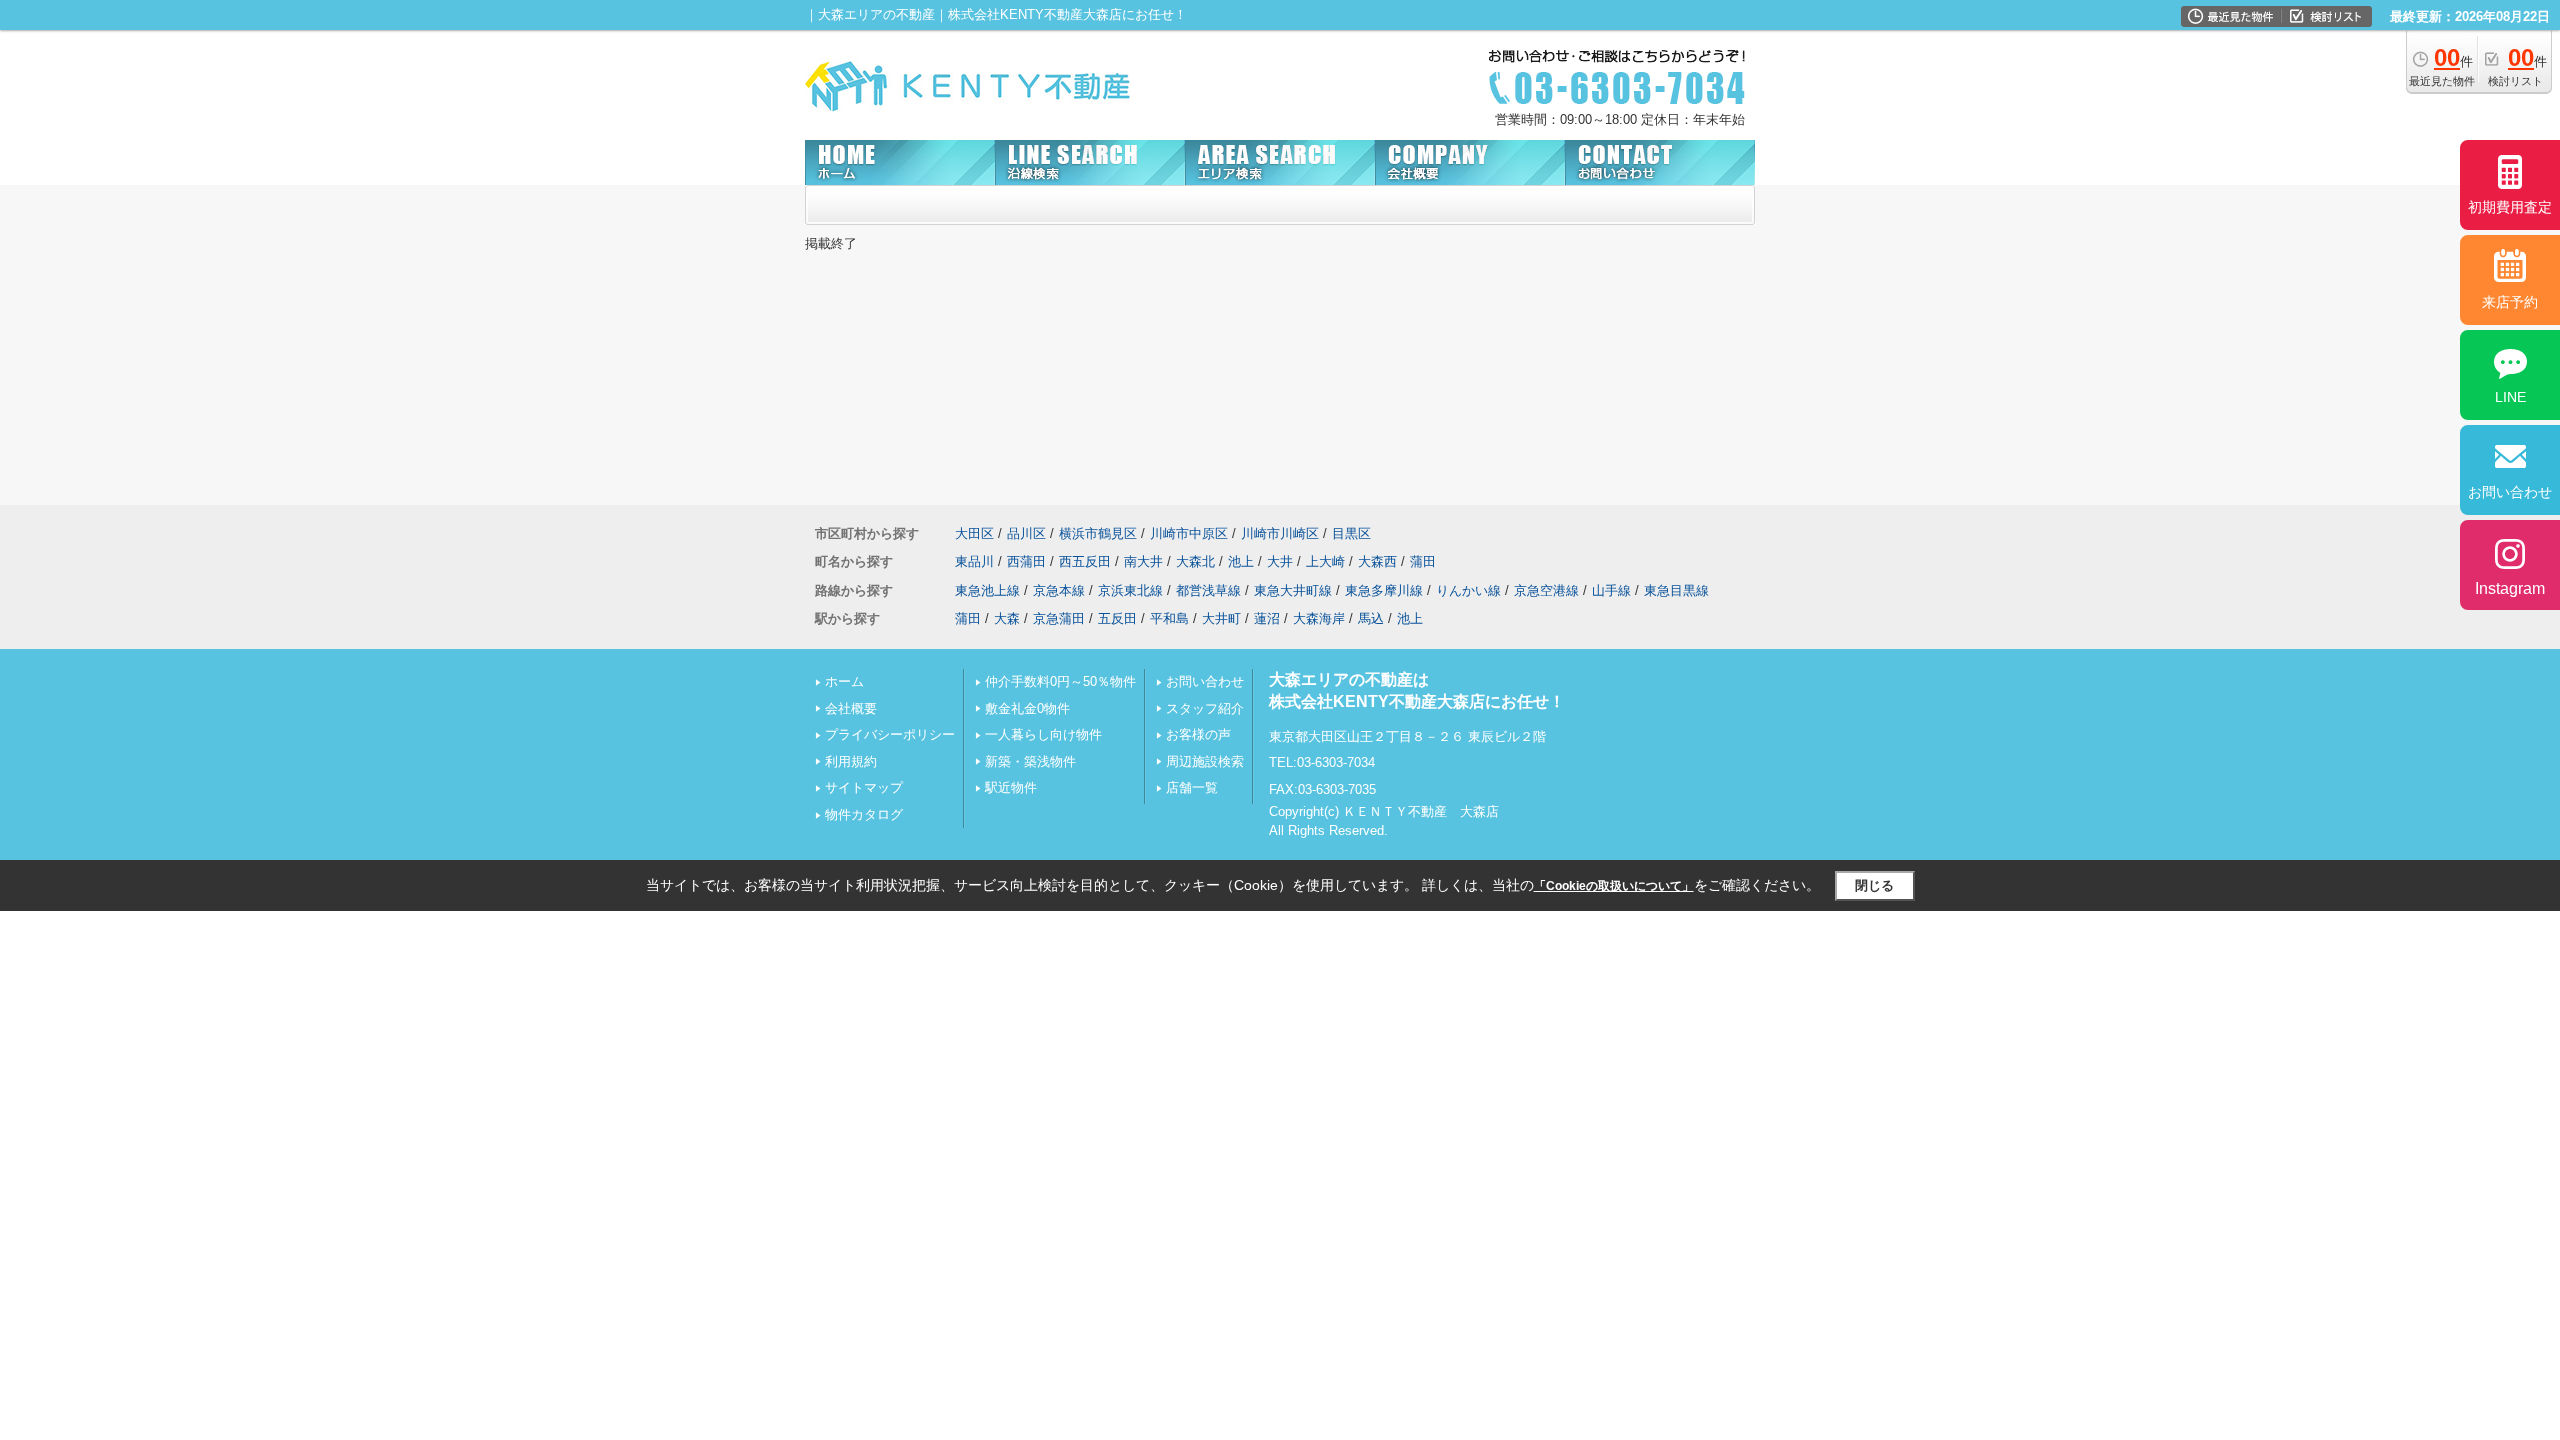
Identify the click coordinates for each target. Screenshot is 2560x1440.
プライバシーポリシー (890, 734)
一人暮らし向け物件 (1043, 734)
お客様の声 (1198, 734)
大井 (1280, 561)
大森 (1007, 618)
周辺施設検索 (1205, 761)
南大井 (1143, 561)
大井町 (1221, 618)
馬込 (1371, 618)
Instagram (2510, 588)
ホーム (844, 681)
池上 (1241, 561)
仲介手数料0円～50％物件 (1060, 681)
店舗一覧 (1192, 787)
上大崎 (1325, 561)
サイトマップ (864, 787)
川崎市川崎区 (1280, 533)
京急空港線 (1546, 590)
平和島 (1169, 618)
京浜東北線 (1130, 590)
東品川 (974, 561)
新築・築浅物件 (1030, 761)
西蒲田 (1026, 561)
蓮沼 (1267, 618)
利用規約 (851, 761)
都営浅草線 (1208, 590)
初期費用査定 (2510, 207)
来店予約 (2510, 302)
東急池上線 (987, 590)
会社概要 (851, 708)
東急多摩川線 (1384, 590)
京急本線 (1059, 590)
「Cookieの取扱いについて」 (1614, 886)
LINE (2510, 397)
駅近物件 (1011, 787)
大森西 (1377, 561)
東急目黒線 (1676, 590)
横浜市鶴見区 (1098, 533)
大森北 (1195, 561)
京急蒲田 (1059, 618)
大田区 (974, 533)
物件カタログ (864, 814)
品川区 (1026, 533)
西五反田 (1085, 561)
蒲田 (1423, 561)
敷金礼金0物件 (1027, 708)
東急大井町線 (1293, 590)
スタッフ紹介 (1205, 708)
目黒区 (1351, 533)
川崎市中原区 (1189, 533)
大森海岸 (1319, 618)
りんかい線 (1468, 590)
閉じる (1874, 885)
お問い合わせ (1205, 681)
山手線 (1611, 590)
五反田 (1117, 618)
